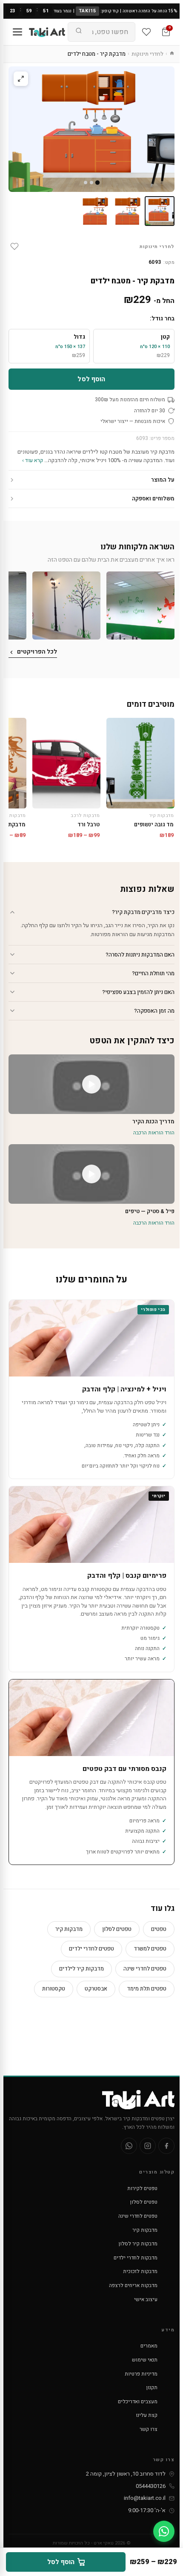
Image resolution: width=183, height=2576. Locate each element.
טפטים (159, 1929)
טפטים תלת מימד (147, 1989)
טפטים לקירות (142, 2188)
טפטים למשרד (150, 1949)
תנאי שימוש (145, 2360)
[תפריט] (17, 32)
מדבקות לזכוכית (140, 2271)
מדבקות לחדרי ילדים (136, 2258)
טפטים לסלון (117, 1929)
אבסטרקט (96, 1989)
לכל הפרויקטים (37, 652)
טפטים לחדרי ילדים (91, 1949)
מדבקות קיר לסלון (138, 2244)
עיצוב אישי (146, 2299)
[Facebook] (166, 2146)
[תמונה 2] (127, 211)
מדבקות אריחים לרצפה (133, 2285)
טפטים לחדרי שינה (145, 1969)
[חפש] (79, 32)
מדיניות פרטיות (141, 2374)
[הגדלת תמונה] (21, 79)
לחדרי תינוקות (147, 54)
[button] (140, 605)
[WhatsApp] (129, 2146)
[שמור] (14, 246)
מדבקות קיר (69, 1929)
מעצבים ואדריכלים (138, 2402)
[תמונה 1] (160, 211)
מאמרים (149, 2346)
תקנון (152, 2388)
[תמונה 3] (95, 211)
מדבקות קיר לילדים (81, 1969)
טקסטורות (54, 1989)
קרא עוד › (33, 460)
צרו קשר (149, 2429)
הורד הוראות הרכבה (154, 1133)
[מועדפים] (146, 32)
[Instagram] (148, 2146)
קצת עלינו (147, 2415)
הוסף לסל (91, 379)
